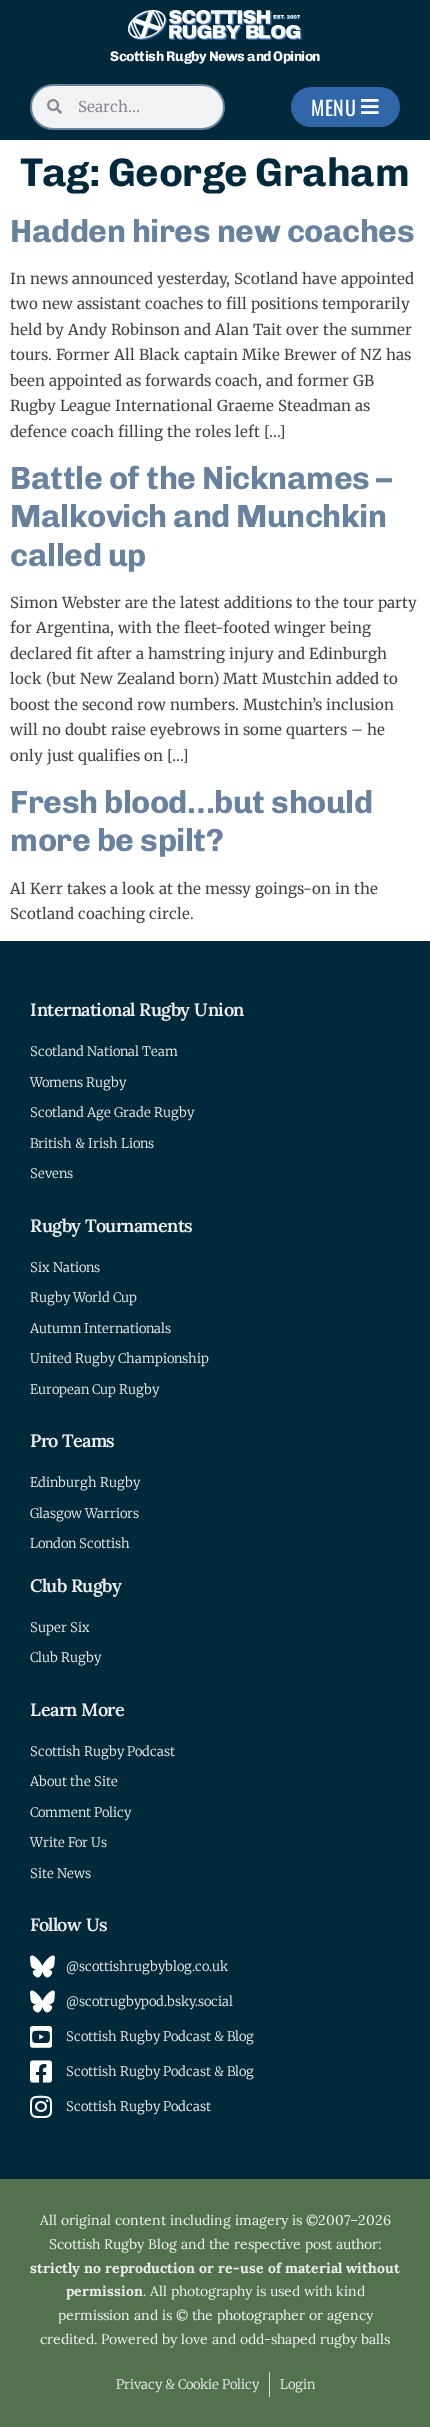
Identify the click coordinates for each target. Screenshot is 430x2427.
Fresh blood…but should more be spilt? (191, 821)
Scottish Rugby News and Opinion (215, 56)
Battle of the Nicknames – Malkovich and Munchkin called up (201, 516)
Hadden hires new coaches (212, 231)
